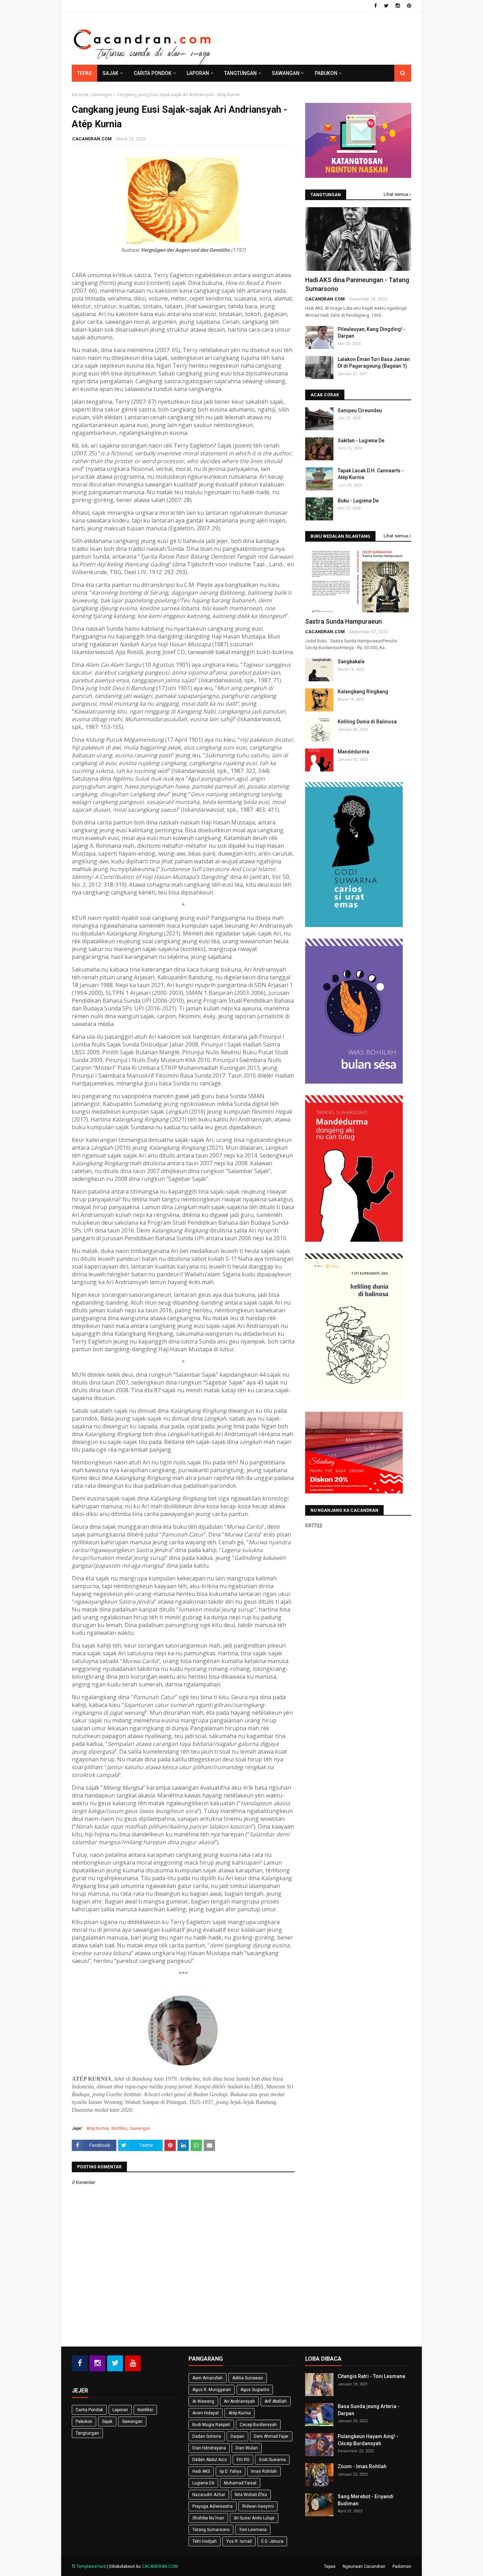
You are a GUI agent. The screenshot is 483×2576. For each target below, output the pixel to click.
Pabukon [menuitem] (326, 73)
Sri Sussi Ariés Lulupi (254, 2518)
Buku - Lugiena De (358, 501)
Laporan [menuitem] (198, 73)
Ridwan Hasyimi (258, 2506)
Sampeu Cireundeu (360, 410)
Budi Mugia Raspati (211, 2425)
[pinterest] (408, 6)
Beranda (80, 95)
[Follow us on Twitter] (115, 2363)
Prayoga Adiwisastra (213, 2506)
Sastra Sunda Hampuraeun (344, 621)
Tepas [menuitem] (85, 73)
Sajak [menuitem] (110, 73)
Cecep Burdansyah (258, 2425)
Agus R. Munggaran (212, 2390)
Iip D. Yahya (231, 2471)
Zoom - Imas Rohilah (362, 2466)
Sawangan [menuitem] (286, 73)
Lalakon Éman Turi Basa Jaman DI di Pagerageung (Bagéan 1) (374, 363)
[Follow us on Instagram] (97, 2363)
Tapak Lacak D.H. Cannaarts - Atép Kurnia (371, 474)
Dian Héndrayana (209, 2448)
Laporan (120, 2410)
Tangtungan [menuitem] (240, 73)
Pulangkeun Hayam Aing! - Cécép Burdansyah (368, 2440)
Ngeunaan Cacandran (364, 2566)
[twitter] (386, 6)
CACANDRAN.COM (92, 139)
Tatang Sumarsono (211, 2530)
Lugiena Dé (203, 2483)
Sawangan (102, 95)
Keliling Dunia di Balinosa (367, 722)
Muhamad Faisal (240, 2483)
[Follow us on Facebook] (80, 2363)
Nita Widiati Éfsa (251, 2495)
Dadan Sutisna (207, 2436)
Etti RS (243, 2460)
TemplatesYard (91, 2566)
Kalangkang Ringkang (363, 692)
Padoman (402, 2566)
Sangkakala (351, 662)
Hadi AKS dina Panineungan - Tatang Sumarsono (357, 284)
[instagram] (398, 6)
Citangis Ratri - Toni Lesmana (371, 2376)
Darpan (237, 2436)
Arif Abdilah (276, 2401)
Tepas (330, 2566)
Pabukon (84, 2421)
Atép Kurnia (97, 2128)
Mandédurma (353, 752)
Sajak (107, 2421)
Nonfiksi (119, 2128)
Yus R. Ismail (239, 2541)
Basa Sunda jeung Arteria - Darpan (369, 2410)
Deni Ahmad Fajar (271, 2436)
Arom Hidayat (206, 2413)
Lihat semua (396, 194)
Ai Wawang (203, 2401)
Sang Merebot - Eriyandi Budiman (366, 2500)
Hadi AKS (201, 2471)
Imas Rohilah (264, 2471)
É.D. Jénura (272, 2541)
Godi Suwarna (272, 2460)
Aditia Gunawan (248, 2378)
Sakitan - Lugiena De (361, 441)
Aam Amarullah (208, 2378)
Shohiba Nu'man (208, 2518)
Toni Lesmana (253, 2530)
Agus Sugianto (255, 2390)
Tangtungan (87, 2433)
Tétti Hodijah (205, 2541)
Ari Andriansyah (239, 2401)
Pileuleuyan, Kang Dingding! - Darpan (372, 333)
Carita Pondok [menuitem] (153, 73)
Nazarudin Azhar (209, 2495)
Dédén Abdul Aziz (210, 2460)
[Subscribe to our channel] (133, 2363)
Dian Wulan (247, 2448)
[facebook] (376, 6)
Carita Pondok (89, 2410)
